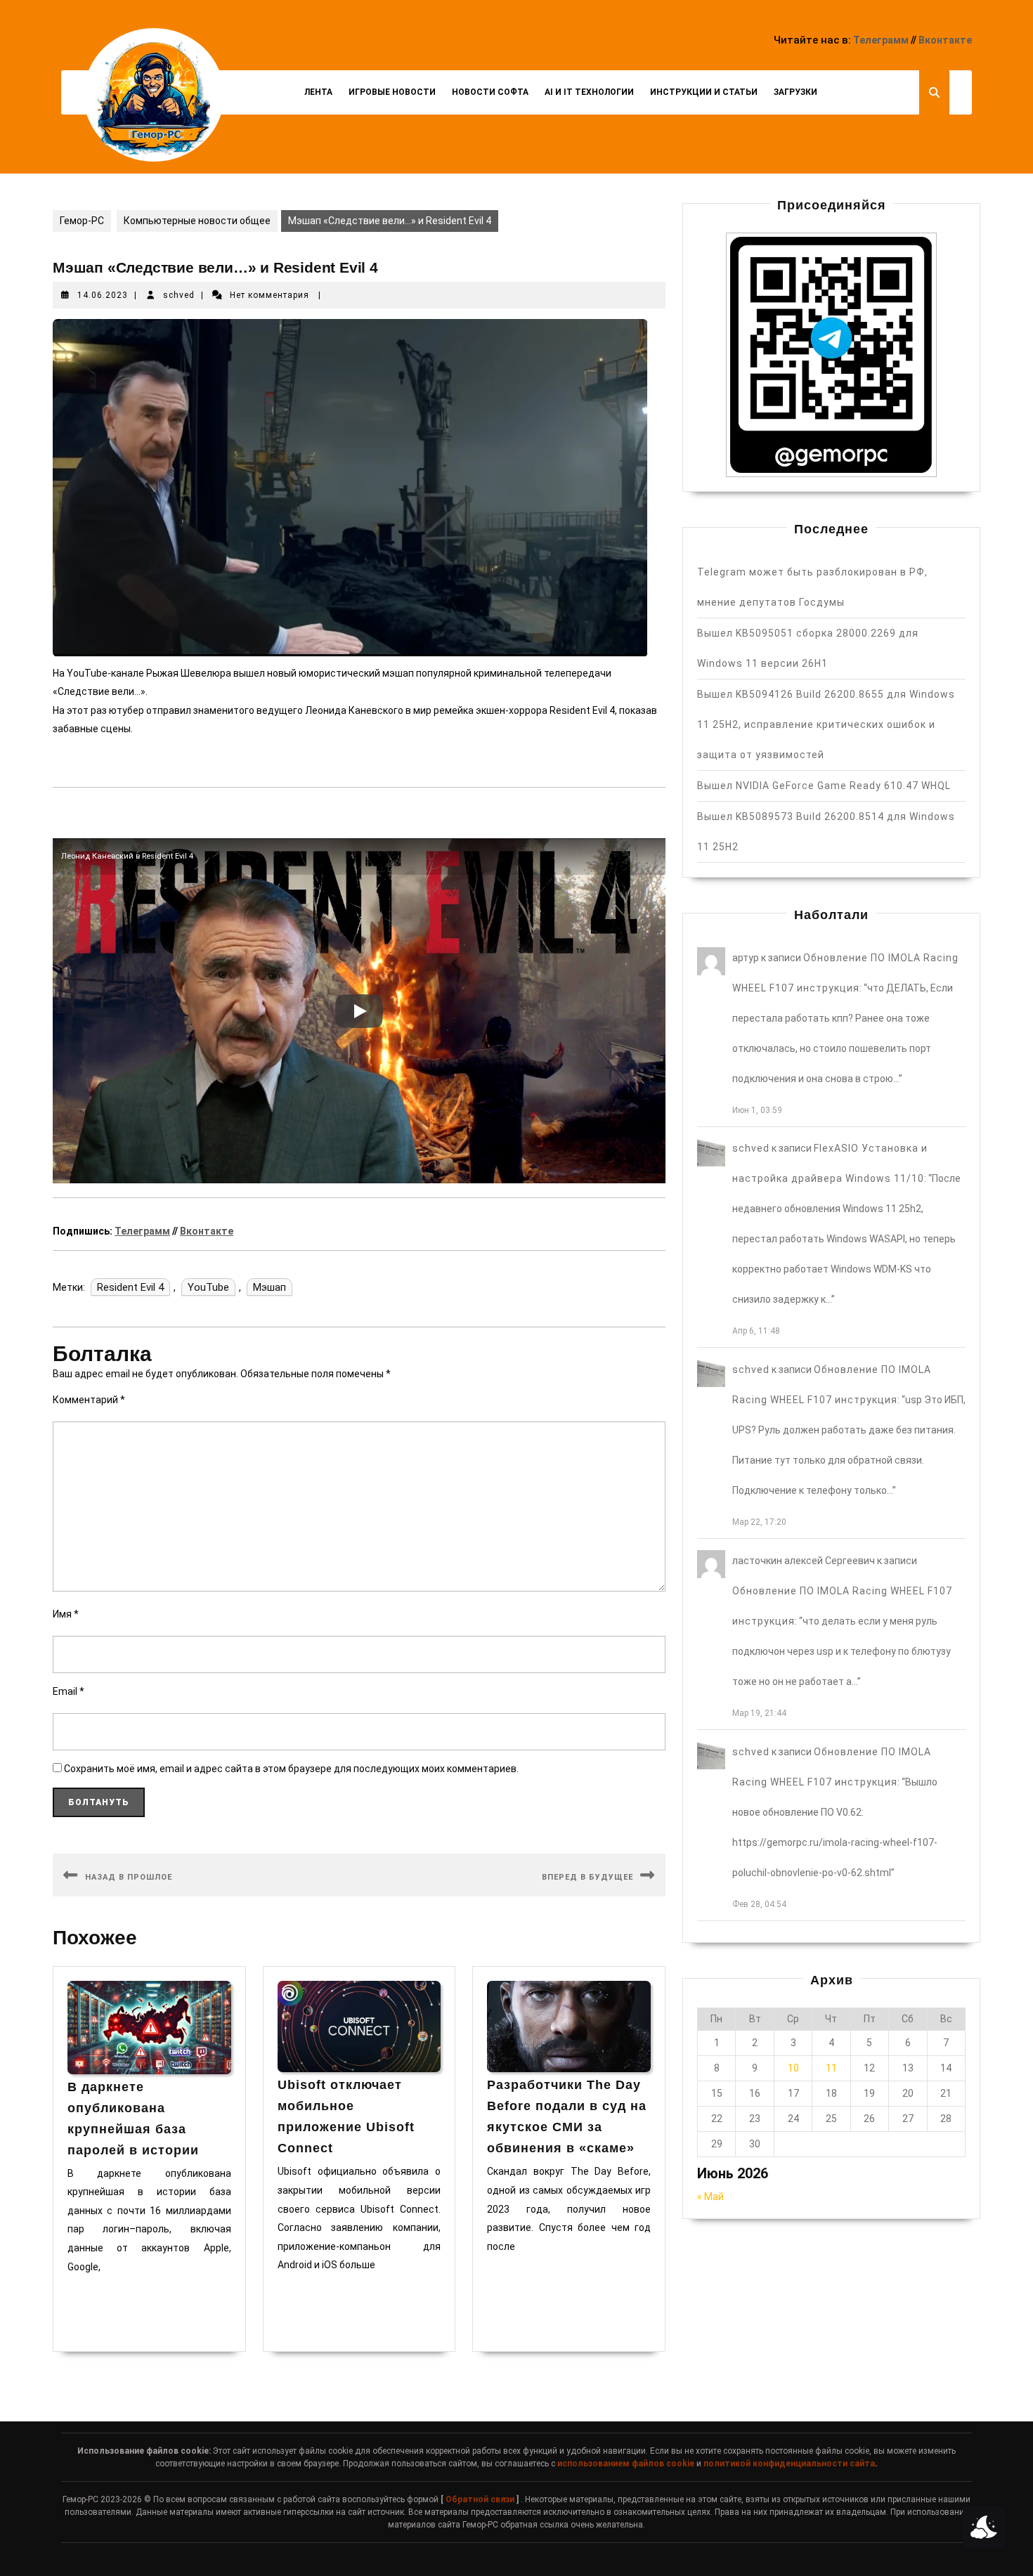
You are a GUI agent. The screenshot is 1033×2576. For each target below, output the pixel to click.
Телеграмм (881, 40)
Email (69, 1691)
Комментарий (89, 1400)
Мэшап (269, 1287)
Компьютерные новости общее (197, 221)
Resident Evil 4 (130, 1287)
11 (831, 2068)
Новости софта (490, 92)
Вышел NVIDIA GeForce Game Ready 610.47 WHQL (824, 786)
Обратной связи (480, 2499)
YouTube (208, 1287)
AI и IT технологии (589, 92)
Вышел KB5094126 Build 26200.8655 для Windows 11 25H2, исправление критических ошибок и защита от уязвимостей (826, 724)
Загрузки (795, 92)
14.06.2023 (103, 295)
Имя (66, 1614)
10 (793, 2068)
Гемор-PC (82, 221)
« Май (710, 2197)
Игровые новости (392, 92)
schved (179, 295)
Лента (318, 92)
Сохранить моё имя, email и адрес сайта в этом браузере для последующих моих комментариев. (291, 1769)
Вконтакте (945, 40)
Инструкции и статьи (704, 92)
